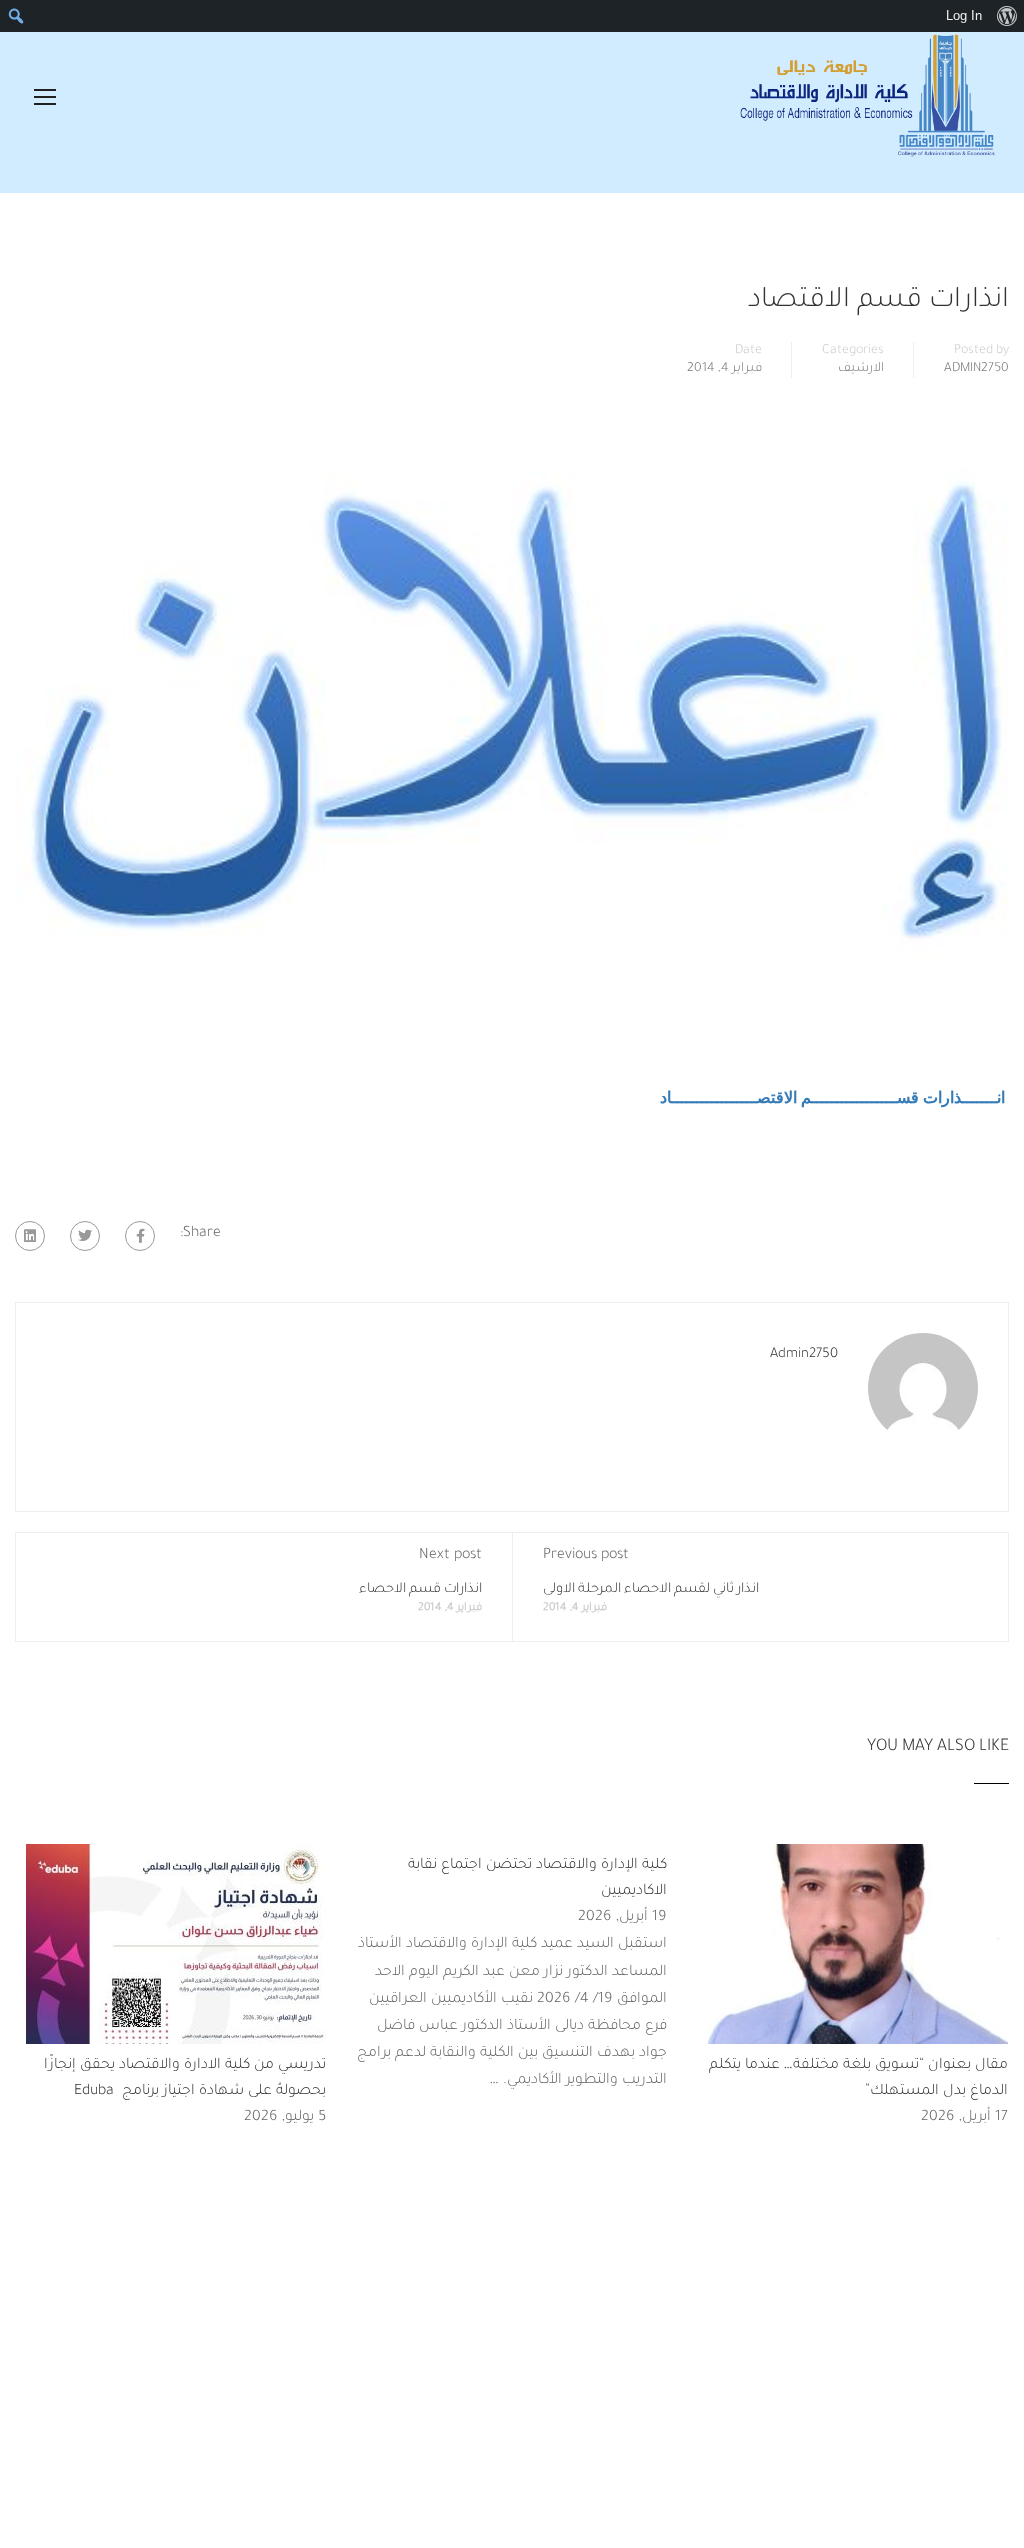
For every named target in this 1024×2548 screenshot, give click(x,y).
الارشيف (861, 369)
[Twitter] (85, 1236)
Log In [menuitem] (964, 15)
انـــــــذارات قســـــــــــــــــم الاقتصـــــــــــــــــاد (834, 1097)
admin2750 (976, 369)
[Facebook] (140, 1236)
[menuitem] (1006, 16)
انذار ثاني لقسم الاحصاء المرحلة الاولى (651, 1589)
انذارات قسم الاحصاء (420, 1589)
